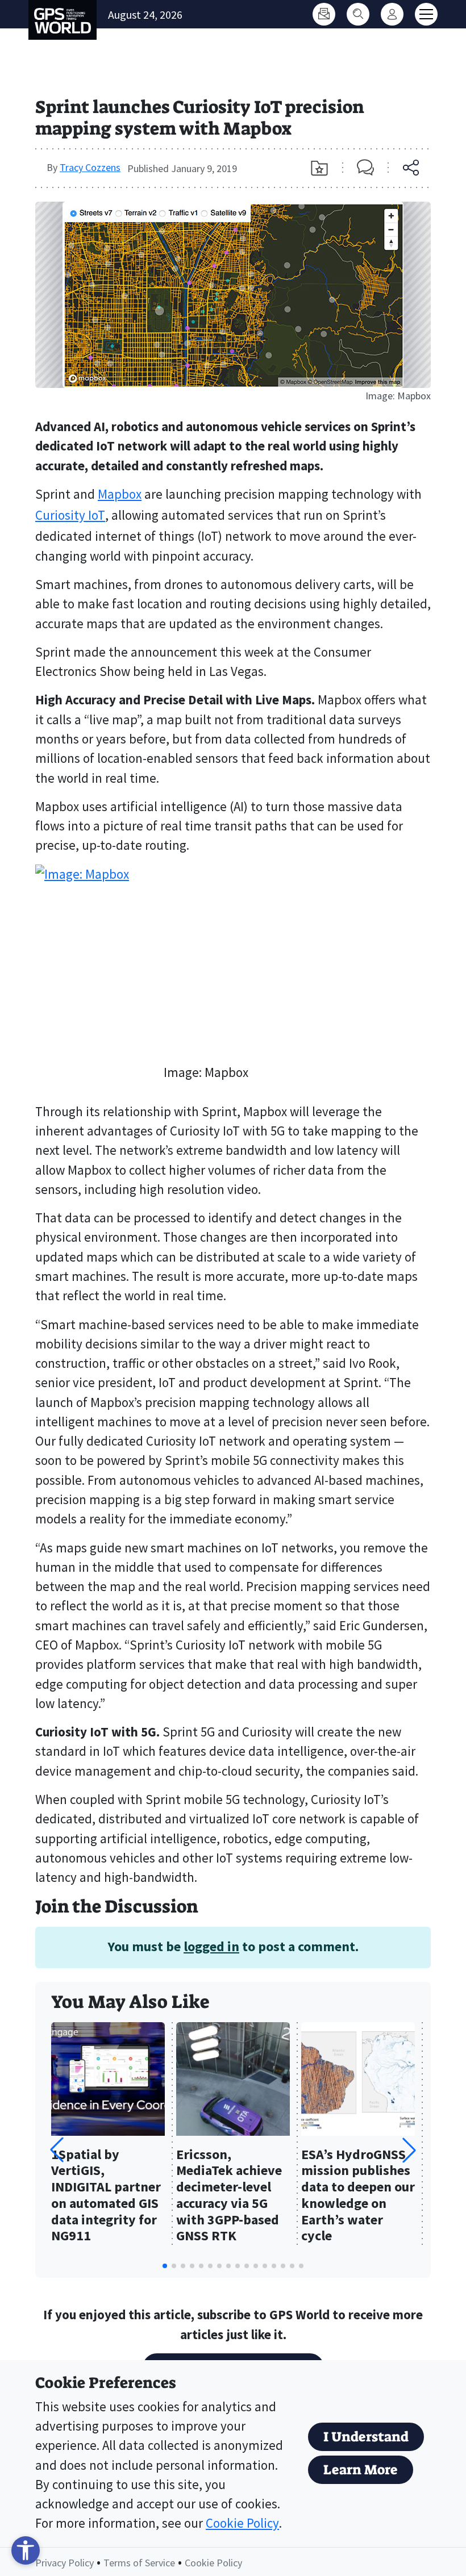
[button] (409, 2150)
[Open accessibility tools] (26, 2550)
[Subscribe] (324, 14)
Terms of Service (139, 2563)
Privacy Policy (65, 2563)
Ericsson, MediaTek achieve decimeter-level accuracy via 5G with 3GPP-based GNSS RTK (229, 2196)
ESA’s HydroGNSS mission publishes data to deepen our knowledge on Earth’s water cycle (358, 2196)
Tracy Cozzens (90, 167)
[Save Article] (319, 168)
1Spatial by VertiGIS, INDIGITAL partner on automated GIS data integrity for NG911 (106, 2196)
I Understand (366, 2437)
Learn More (361, 2470)
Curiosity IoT (70, 515)
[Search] (358, 14)
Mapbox (120, 494)
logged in (211, 1946)
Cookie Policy (242, 2523)
